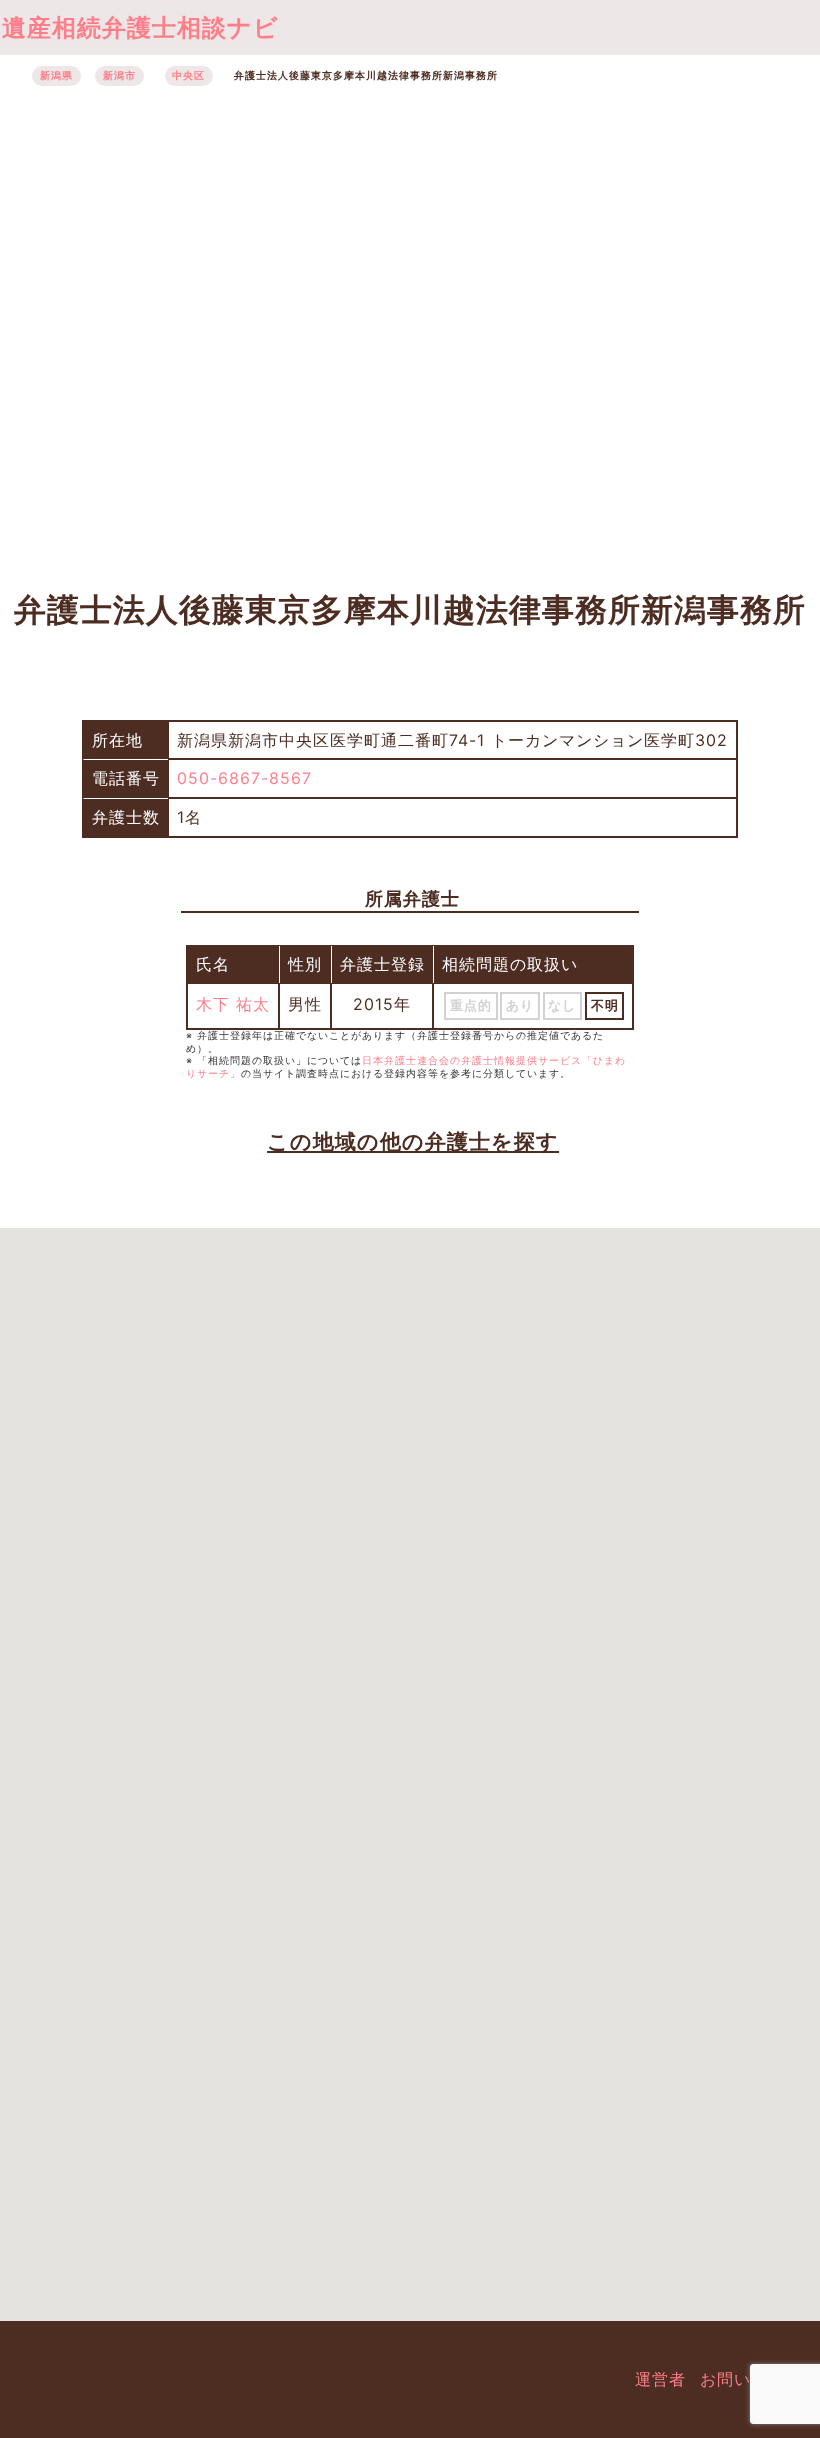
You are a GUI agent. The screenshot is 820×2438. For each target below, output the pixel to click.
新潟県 (56, 75)
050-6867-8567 (244, 778)
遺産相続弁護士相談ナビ (140, 27)
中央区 (188, 75)
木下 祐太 (233, 1004)
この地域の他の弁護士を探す (413, 1141)
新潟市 (119, 75)
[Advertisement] (410, 327)
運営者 (660, 2379)
